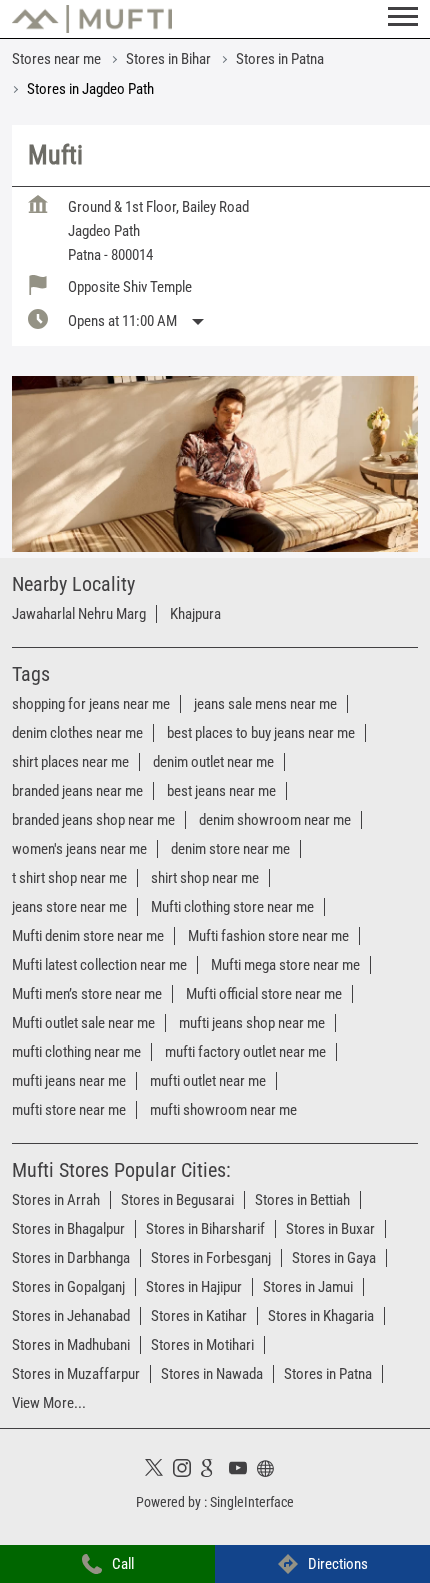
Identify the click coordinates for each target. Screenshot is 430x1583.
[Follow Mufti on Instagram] (187, 1471)
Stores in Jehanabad (71, 1316)
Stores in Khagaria (321, 1316)
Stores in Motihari (202, 1345)
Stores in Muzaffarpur (76, 1374)
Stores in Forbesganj (211, 1258)
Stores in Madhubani (71, 1345)
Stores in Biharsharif (205, 1229)
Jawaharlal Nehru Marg (79, 614)
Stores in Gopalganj (68, 1287)
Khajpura (195, 614)
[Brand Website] (271, 1471)
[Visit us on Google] (215, 1471)
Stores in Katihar (199, 1316)
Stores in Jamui (308, 1287)
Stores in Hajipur (194, 1287)
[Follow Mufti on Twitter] (159, 1471)
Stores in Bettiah (302, 1200)
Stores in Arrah (56, 1200)
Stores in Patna (328, 1374)
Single (252, 1502)
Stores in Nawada (212, 1374)
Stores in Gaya (334, 1258)
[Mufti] (92, 19)
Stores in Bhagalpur (68, 1229)
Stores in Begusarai (177, 1200)
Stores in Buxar (330, 1229)
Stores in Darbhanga (71, 1258)
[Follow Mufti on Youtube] (243, 1471)
